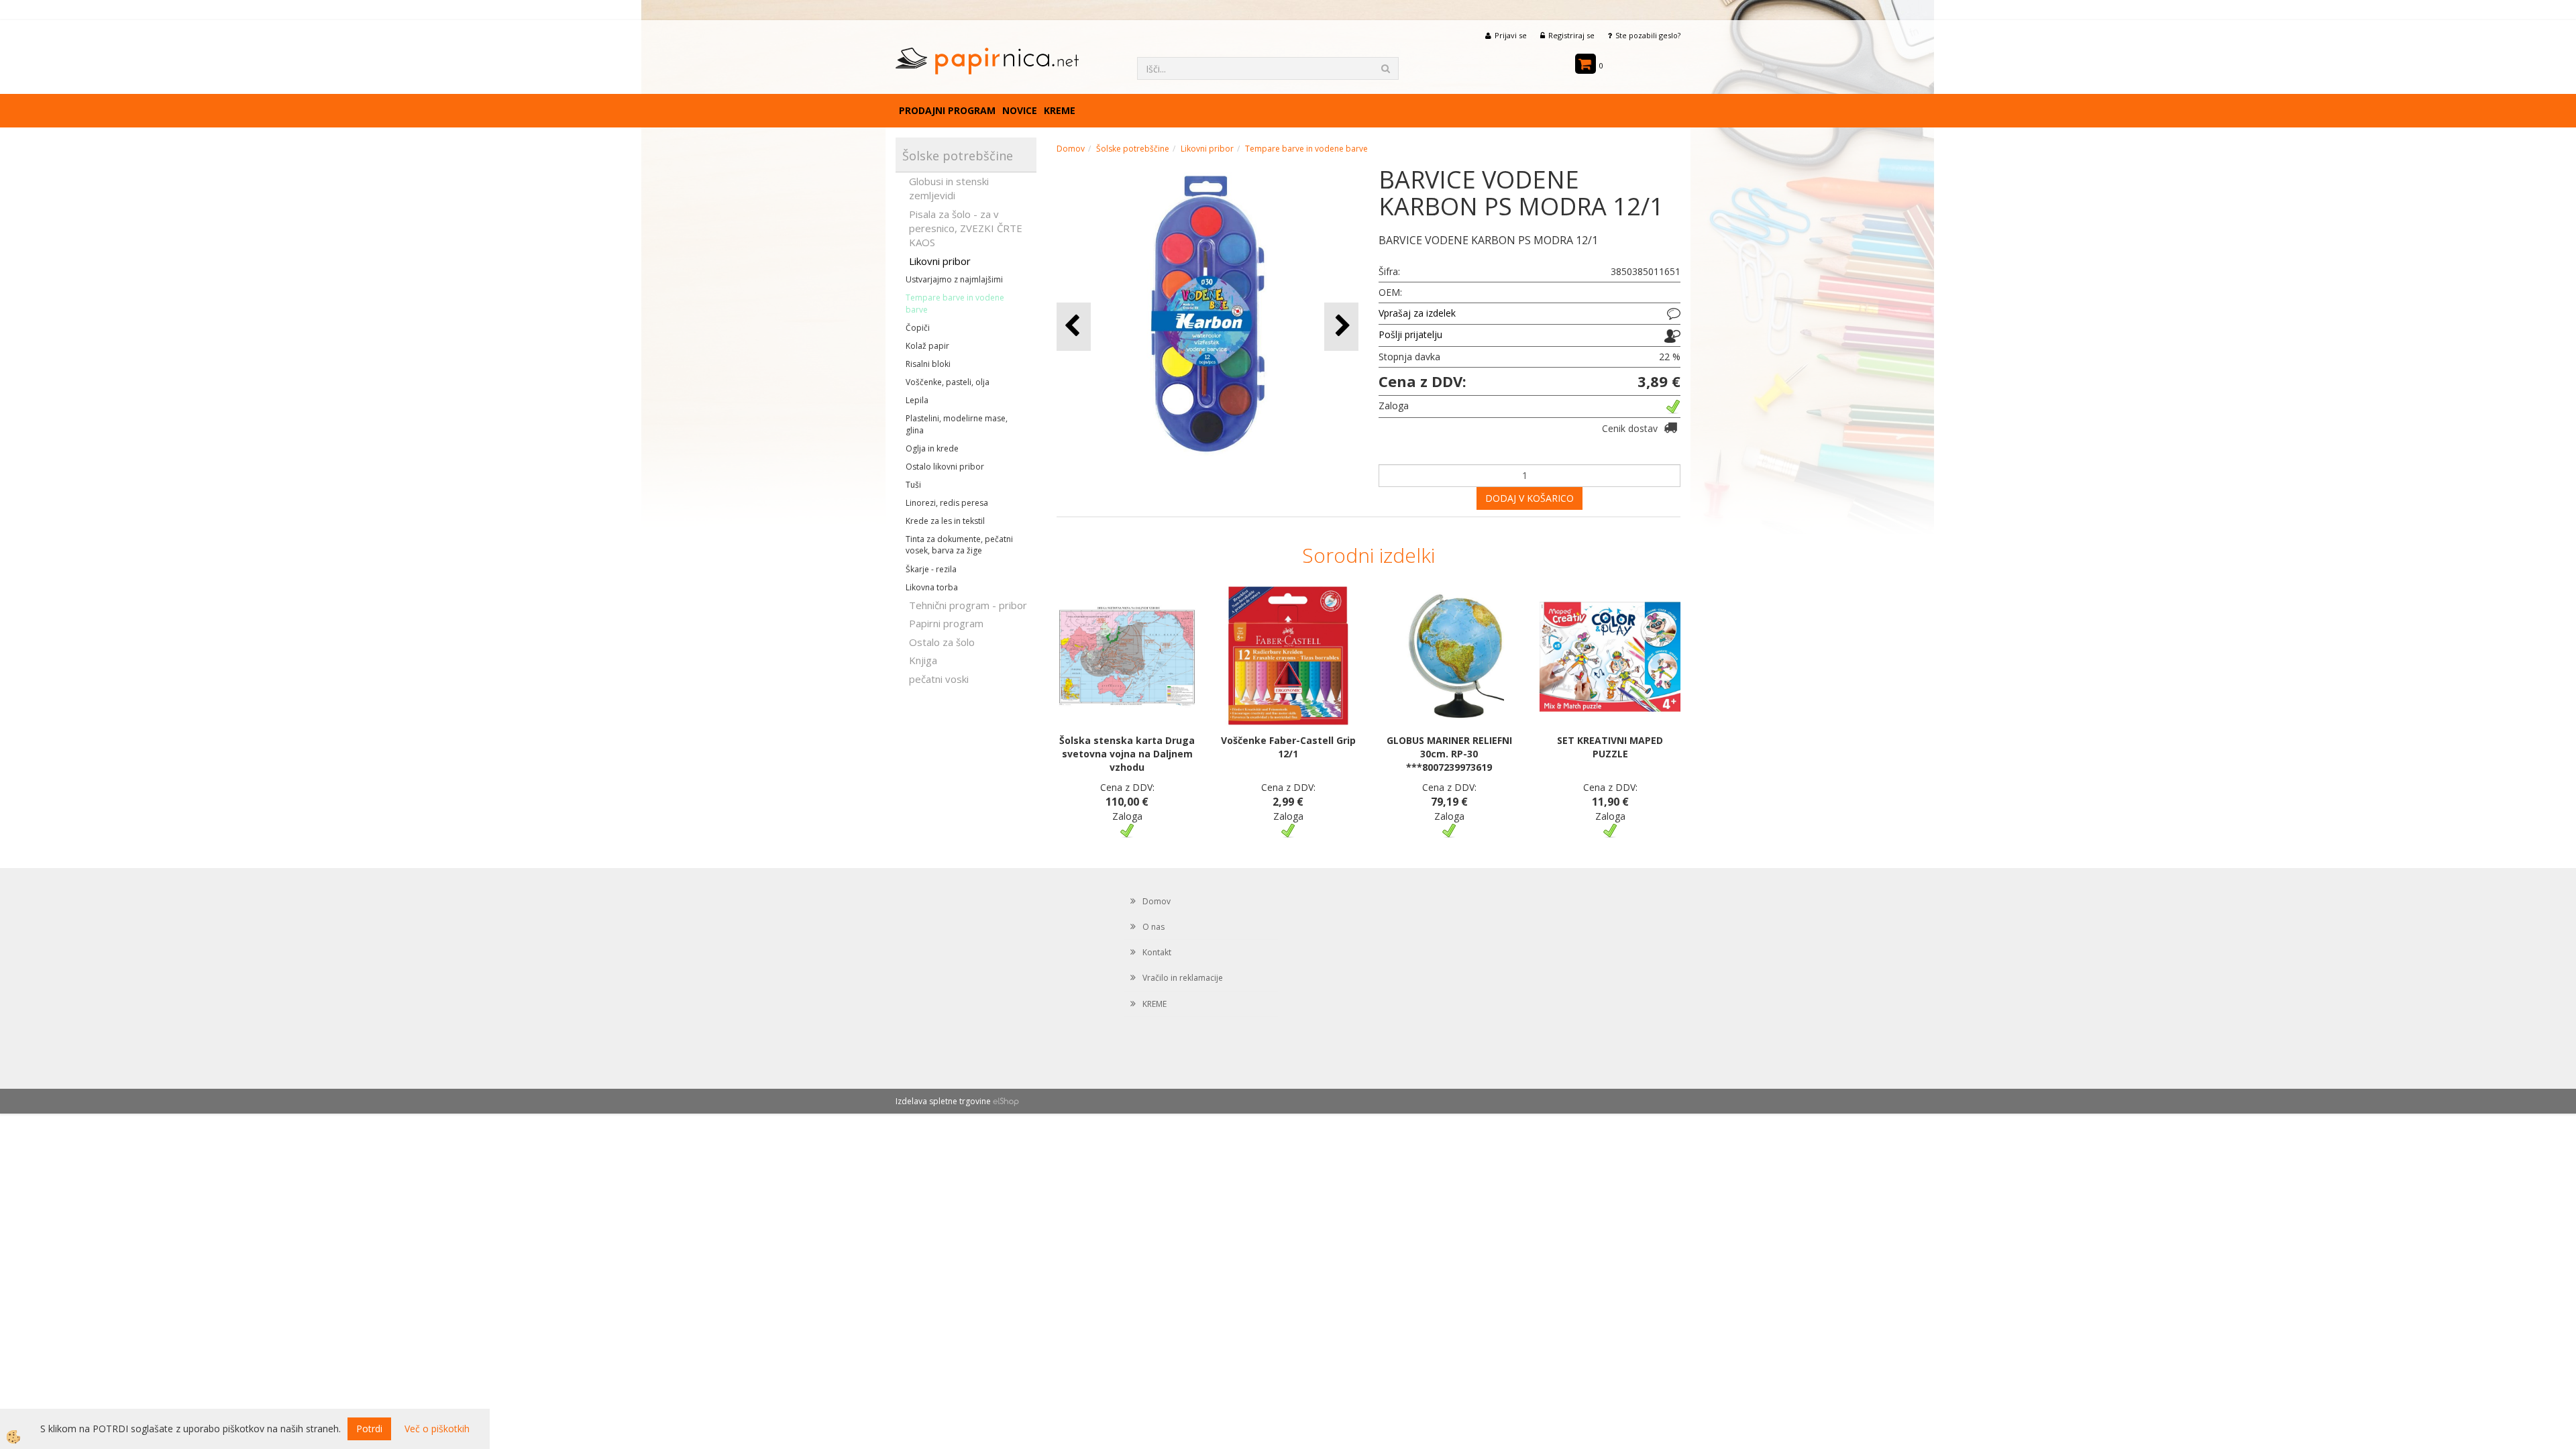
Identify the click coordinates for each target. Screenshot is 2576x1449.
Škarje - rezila (931, 569)
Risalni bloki (928, 364)
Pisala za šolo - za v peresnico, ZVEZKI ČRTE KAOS (966, 228)
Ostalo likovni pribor (945, 467)
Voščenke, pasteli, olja (948, 382)
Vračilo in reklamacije (1183, 978)
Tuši (913, 485)
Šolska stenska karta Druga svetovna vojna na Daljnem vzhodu (1127, 754)
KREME (1060, 110)
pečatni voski (939, 679)
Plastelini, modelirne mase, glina (957, 424)
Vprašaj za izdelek (1417, 313)
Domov (1071, 149)
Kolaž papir (927, 346)
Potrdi (369, 1429)
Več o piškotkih (437, 1429)
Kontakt (1157, 952)
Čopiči (918, 328)
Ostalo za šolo (942, 642)
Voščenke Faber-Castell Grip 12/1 (1288, 747)
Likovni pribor (940, 261)
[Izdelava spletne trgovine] (1006, 1101)
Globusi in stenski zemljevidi (949, 188)
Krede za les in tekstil (945, 521)
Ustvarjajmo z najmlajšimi (954, 279)
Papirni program (946, 623)
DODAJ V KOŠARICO (1529, 498)
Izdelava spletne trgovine (943, 1101)
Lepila (917, 400)
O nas (1153, 927)
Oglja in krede (932, 448)
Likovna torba (932, 587)
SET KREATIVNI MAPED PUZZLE (1610, 747)
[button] (1341, 326)
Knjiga (923, 660)
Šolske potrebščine (1133, 149)
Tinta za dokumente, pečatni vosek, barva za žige (959, 545)
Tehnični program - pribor (968, 605)
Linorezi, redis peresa (947, 503)
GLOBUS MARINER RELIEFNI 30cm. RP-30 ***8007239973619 (1449, 754)
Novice (1020, 110)
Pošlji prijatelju (1410, 334)
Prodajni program (947, 110)
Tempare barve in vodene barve (955, 303)
